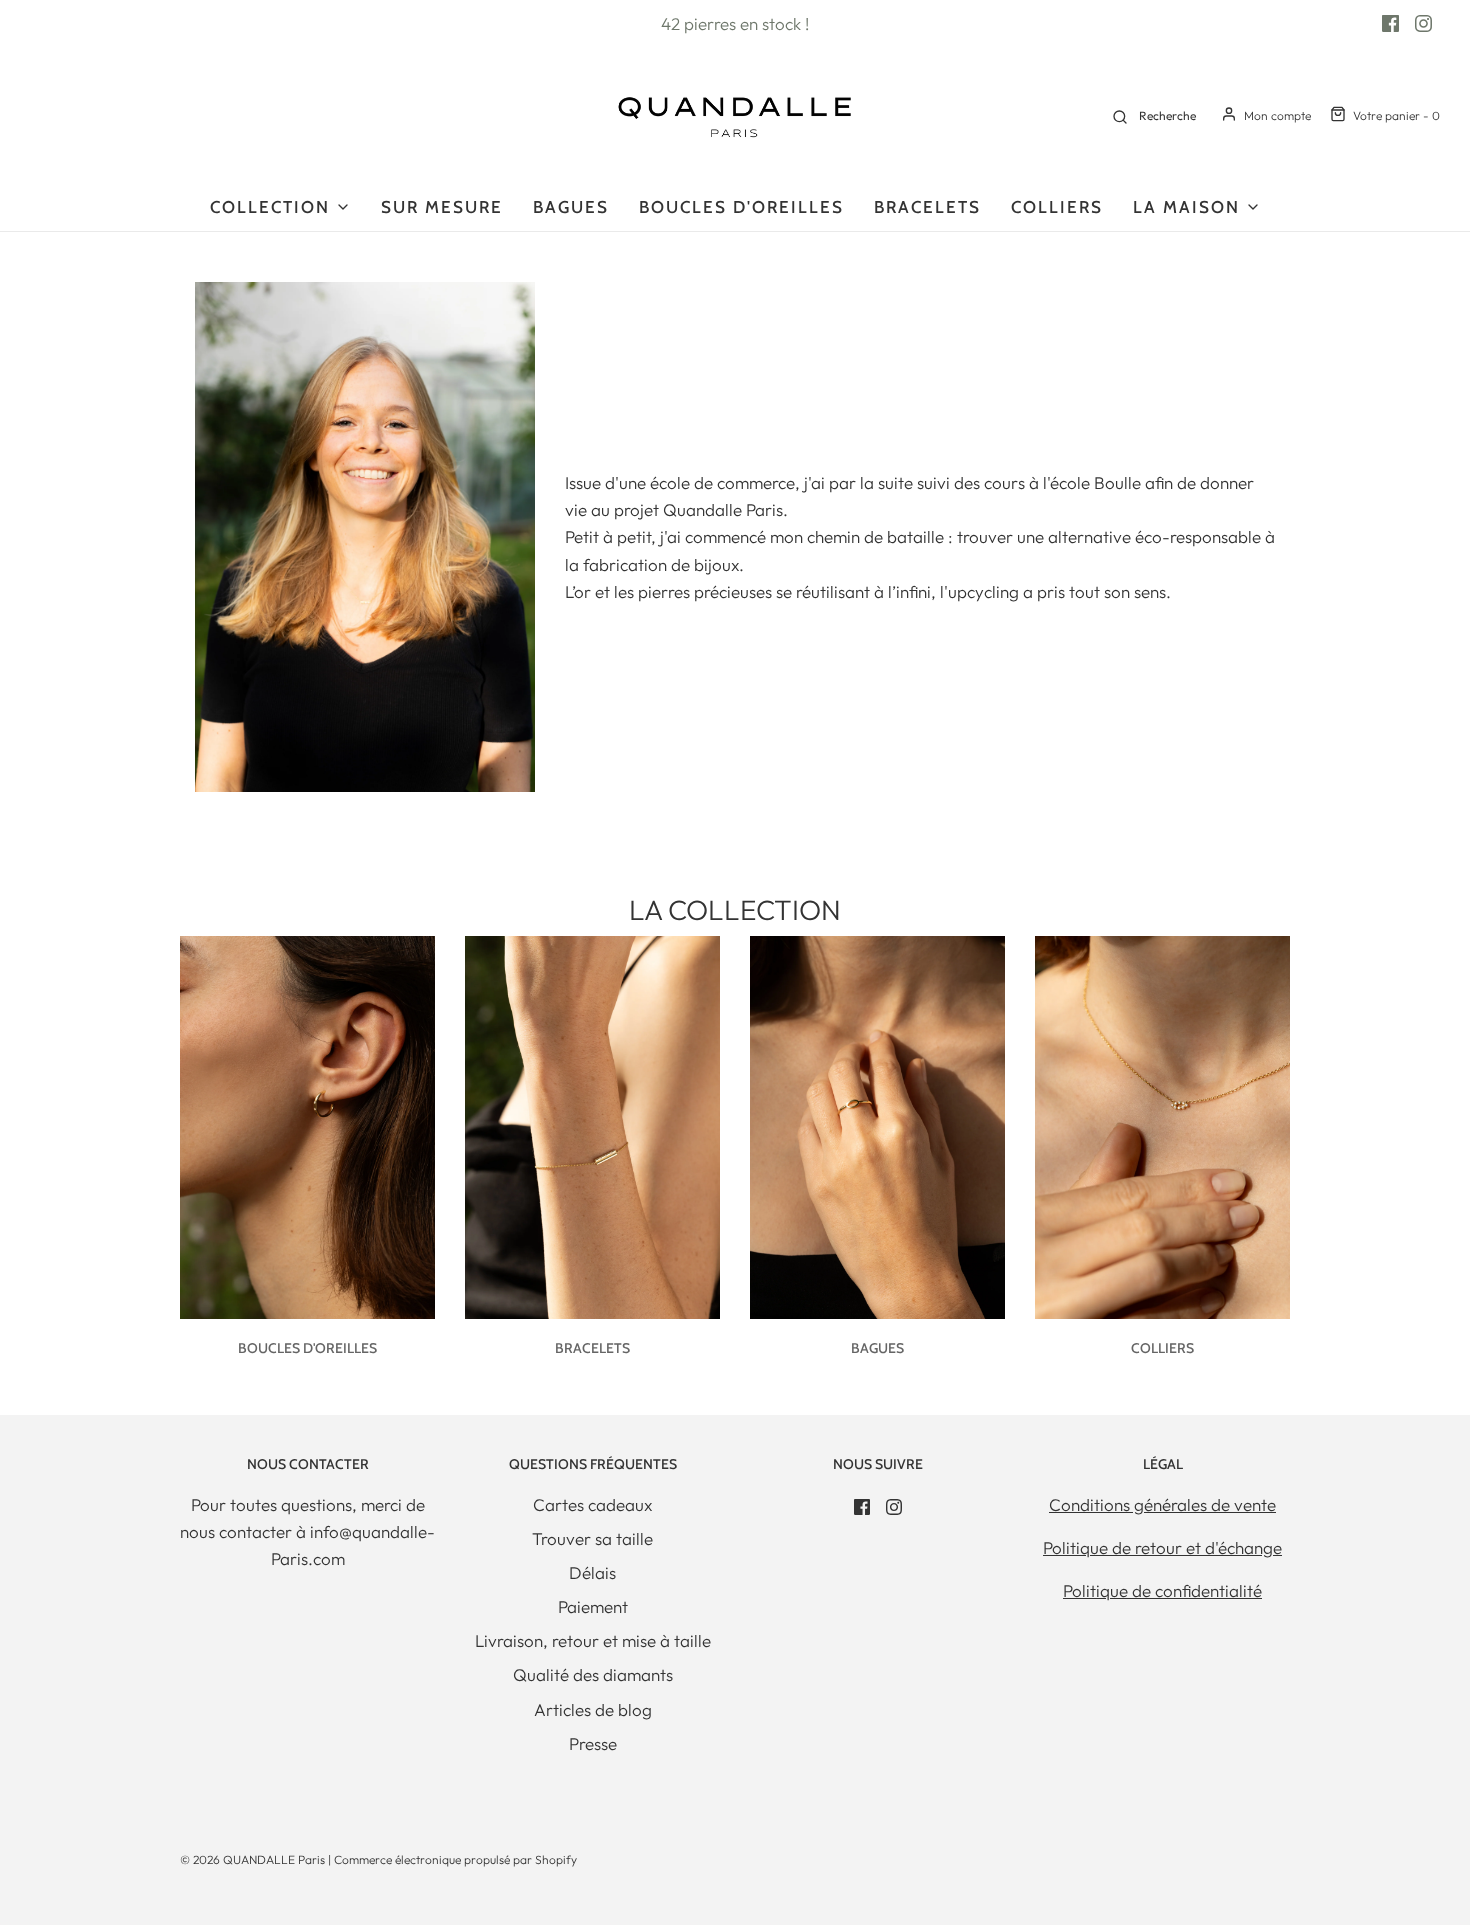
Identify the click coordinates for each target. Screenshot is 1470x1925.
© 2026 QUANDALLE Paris (252, 1859)
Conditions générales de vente (1162, 1504)
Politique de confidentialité (1162, 1590)
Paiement (593, 1606)
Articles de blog (593, 1709)
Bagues (571, 207)
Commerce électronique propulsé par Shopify (455, 1859)
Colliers (1057, 207)
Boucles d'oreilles (741, 207)
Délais (592, 1572)
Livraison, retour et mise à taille (593, 1640)
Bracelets (927, 207)
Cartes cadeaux (592, 1504)
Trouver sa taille (592, 1538)
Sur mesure (442, 207)
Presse (593, 1743)
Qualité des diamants (593, 1674)
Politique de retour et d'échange (1162, 1547)
